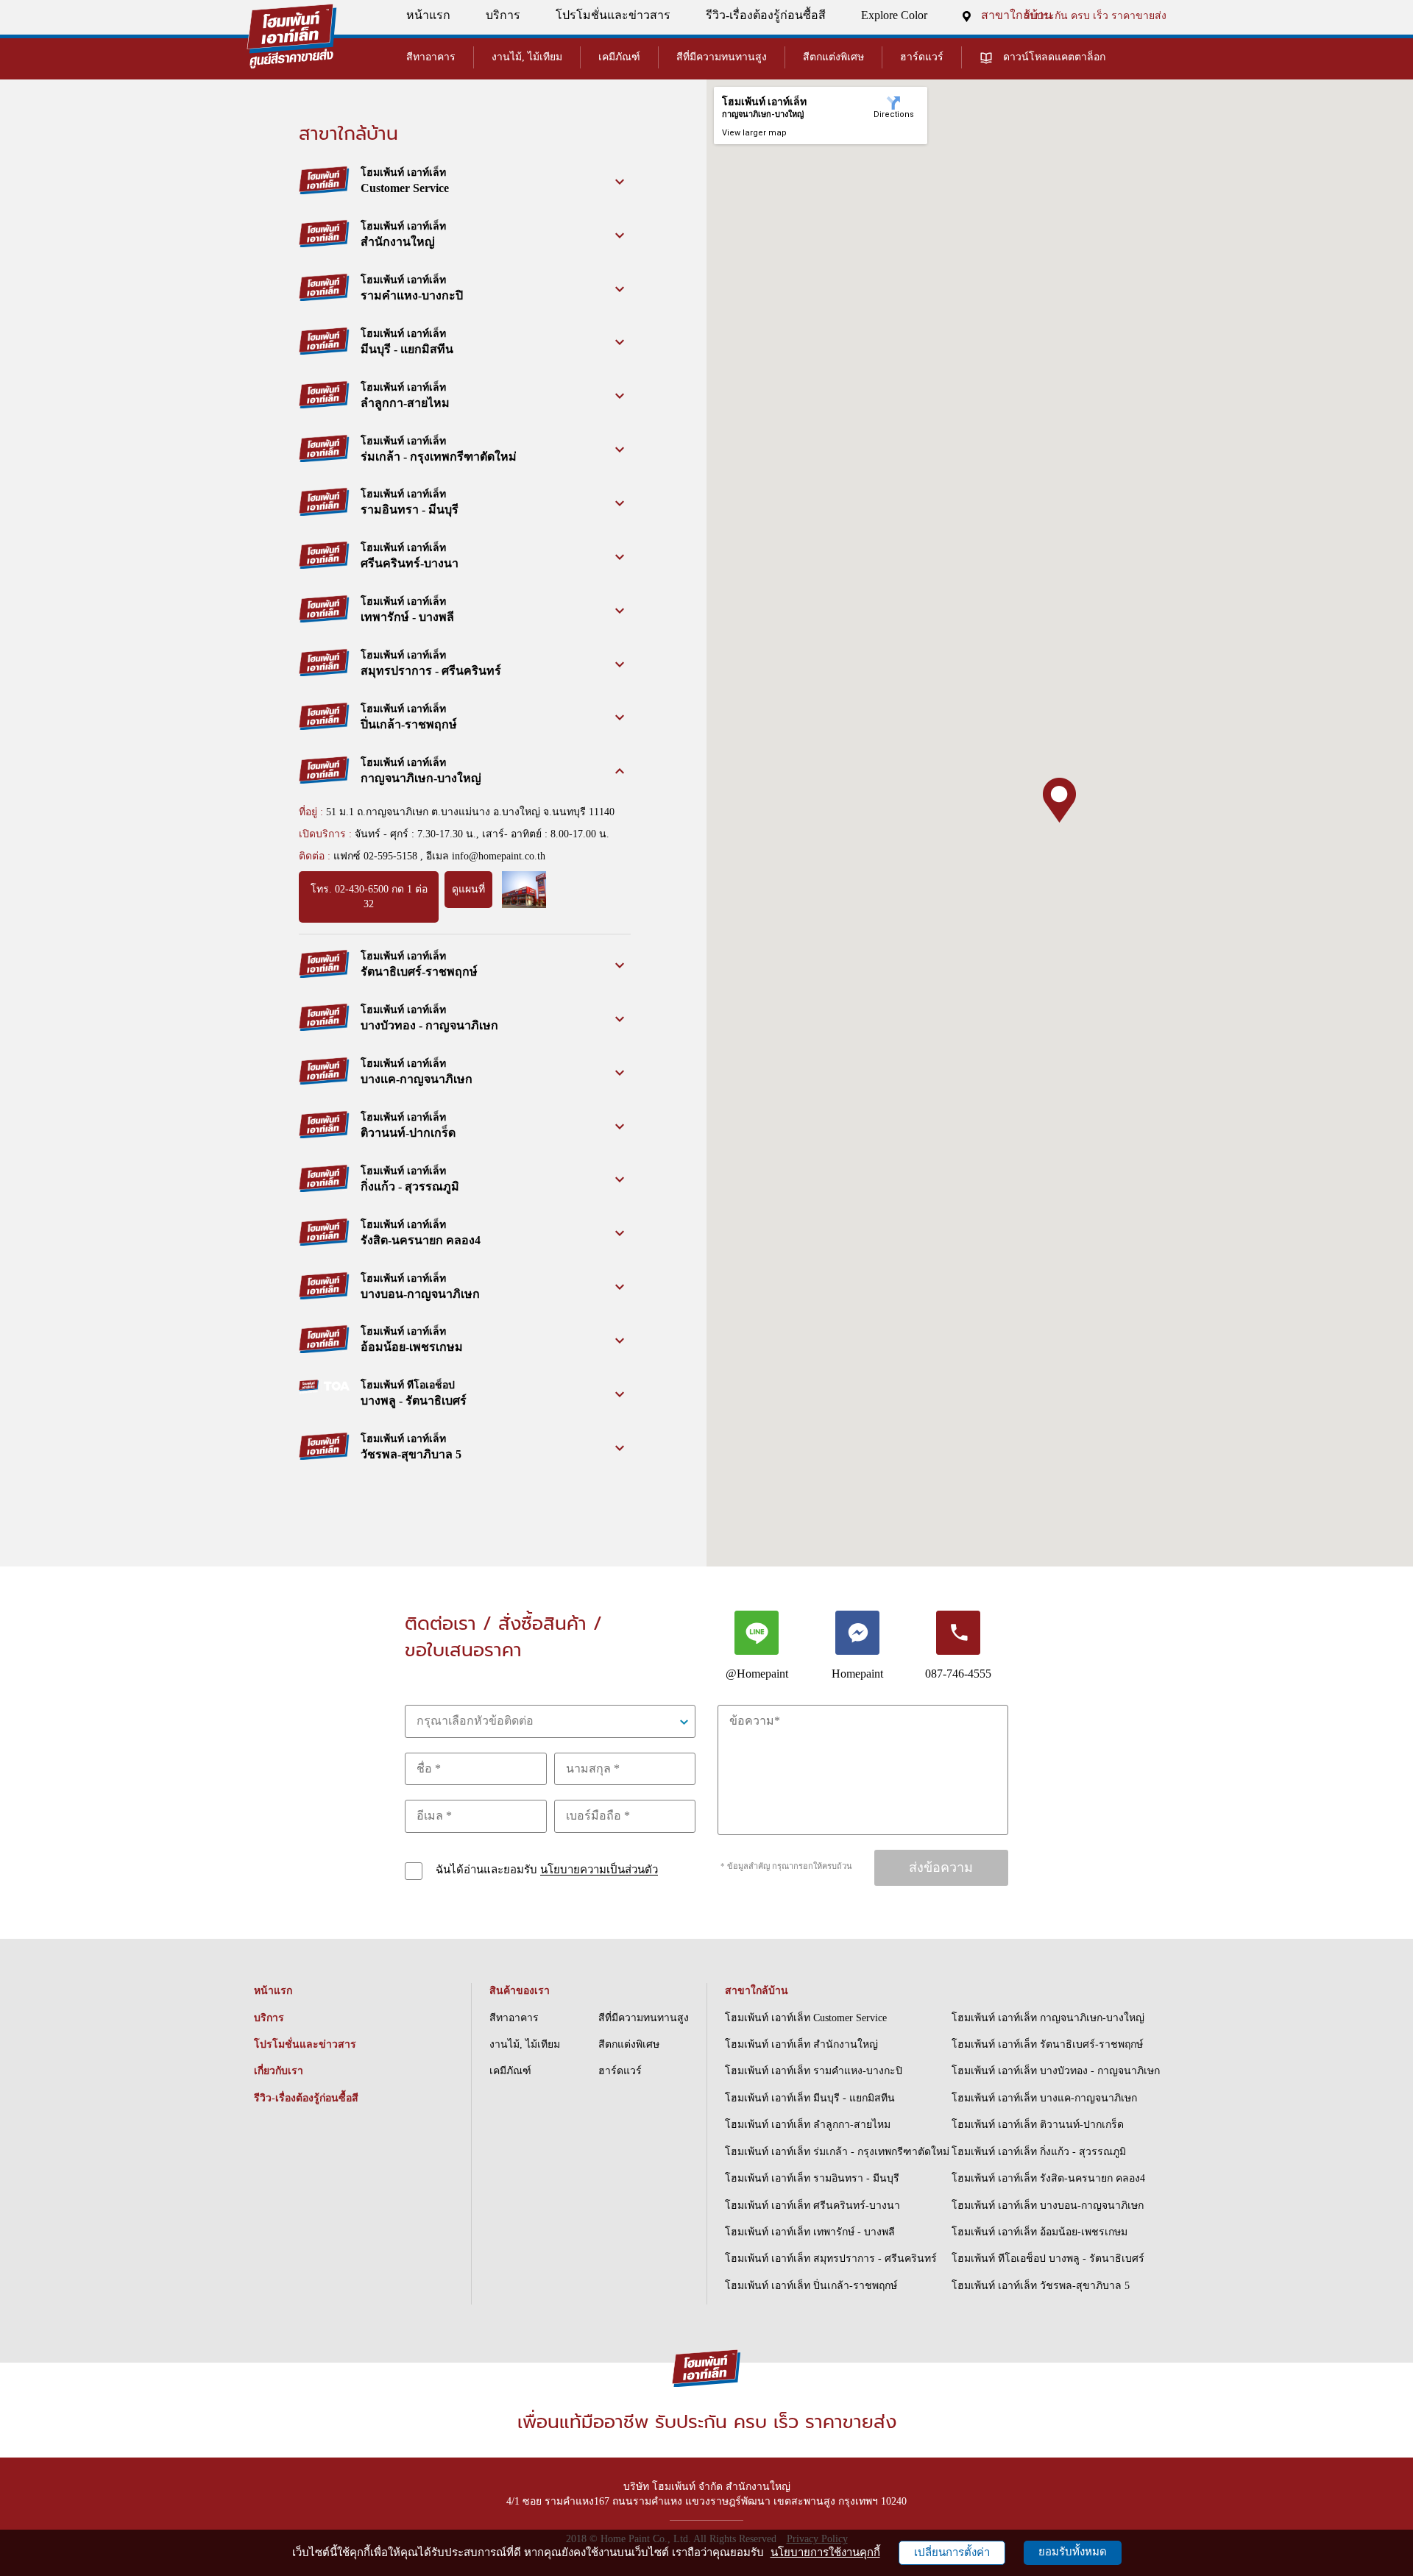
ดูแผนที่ (468, 889)
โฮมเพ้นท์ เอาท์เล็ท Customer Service (806, 2018)
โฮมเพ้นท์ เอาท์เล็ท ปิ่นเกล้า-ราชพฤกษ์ (811, 2286)
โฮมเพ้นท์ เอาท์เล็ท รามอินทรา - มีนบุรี (812, 2178)
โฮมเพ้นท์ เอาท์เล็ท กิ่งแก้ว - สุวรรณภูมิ (1039, 2152)
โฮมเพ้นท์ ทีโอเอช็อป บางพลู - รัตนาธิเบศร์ (1048, 2259)
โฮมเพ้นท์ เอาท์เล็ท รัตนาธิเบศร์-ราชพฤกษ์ (1047, 2044)
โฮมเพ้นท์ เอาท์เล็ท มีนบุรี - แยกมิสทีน (810, 2098)
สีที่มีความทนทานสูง (722, 57)
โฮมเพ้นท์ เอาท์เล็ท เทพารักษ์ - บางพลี (810, 2232)
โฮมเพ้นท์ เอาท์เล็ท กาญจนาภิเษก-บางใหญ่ (1048, 2018)
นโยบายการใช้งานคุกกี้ (825, 2552)
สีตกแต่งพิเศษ (833, 57)
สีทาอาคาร (431, 57)
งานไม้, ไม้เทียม (527, 57)
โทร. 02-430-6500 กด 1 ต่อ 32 (369, 897)
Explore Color (894, 15)
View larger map (754, 133)
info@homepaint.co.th (499, 856)
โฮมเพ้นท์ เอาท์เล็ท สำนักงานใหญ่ (801, 2044)
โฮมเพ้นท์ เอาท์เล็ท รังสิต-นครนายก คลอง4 (1048, 2178)
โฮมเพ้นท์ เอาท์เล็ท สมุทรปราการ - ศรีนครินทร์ (831, 2259)
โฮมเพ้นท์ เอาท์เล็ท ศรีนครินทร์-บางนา (812, 2206)
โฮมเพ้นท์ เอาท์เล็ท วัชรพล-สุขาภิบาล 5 (1041, 2286)
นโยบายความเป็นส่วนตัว (599, 1870)
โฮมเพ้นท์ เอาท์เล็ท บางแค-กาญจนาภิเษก (1044, 2098)
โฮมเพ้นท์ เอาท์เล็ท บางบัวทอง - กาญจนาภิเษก (1056, 2071)
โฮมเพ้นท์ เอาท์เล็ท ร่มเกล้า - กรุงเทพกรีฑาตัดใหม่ (837, 2152)
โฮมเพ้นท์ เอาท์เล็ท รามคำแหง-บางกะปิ (814, 2071)
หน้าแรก (428, 15)
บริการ (503, 15)
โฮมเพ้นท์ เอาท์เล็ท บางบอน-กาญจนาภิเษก (1048, 2206)
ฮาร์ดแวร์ (922, 57)
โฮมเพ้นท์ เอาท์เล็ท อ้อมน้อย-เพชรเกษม (1040, 2232)
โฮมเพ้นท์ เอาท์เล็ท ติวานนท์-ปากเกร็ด (1038, 2125)
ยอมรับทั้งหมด (1073, 2552)
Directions (894, 114)
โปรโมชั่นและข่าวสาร (613, 15)
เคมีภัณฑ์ (619, 57)
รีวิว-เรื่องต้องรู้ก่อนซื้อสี (766, 15)
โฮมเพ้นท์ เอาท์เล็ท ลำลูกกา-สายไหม (808, 2125)
